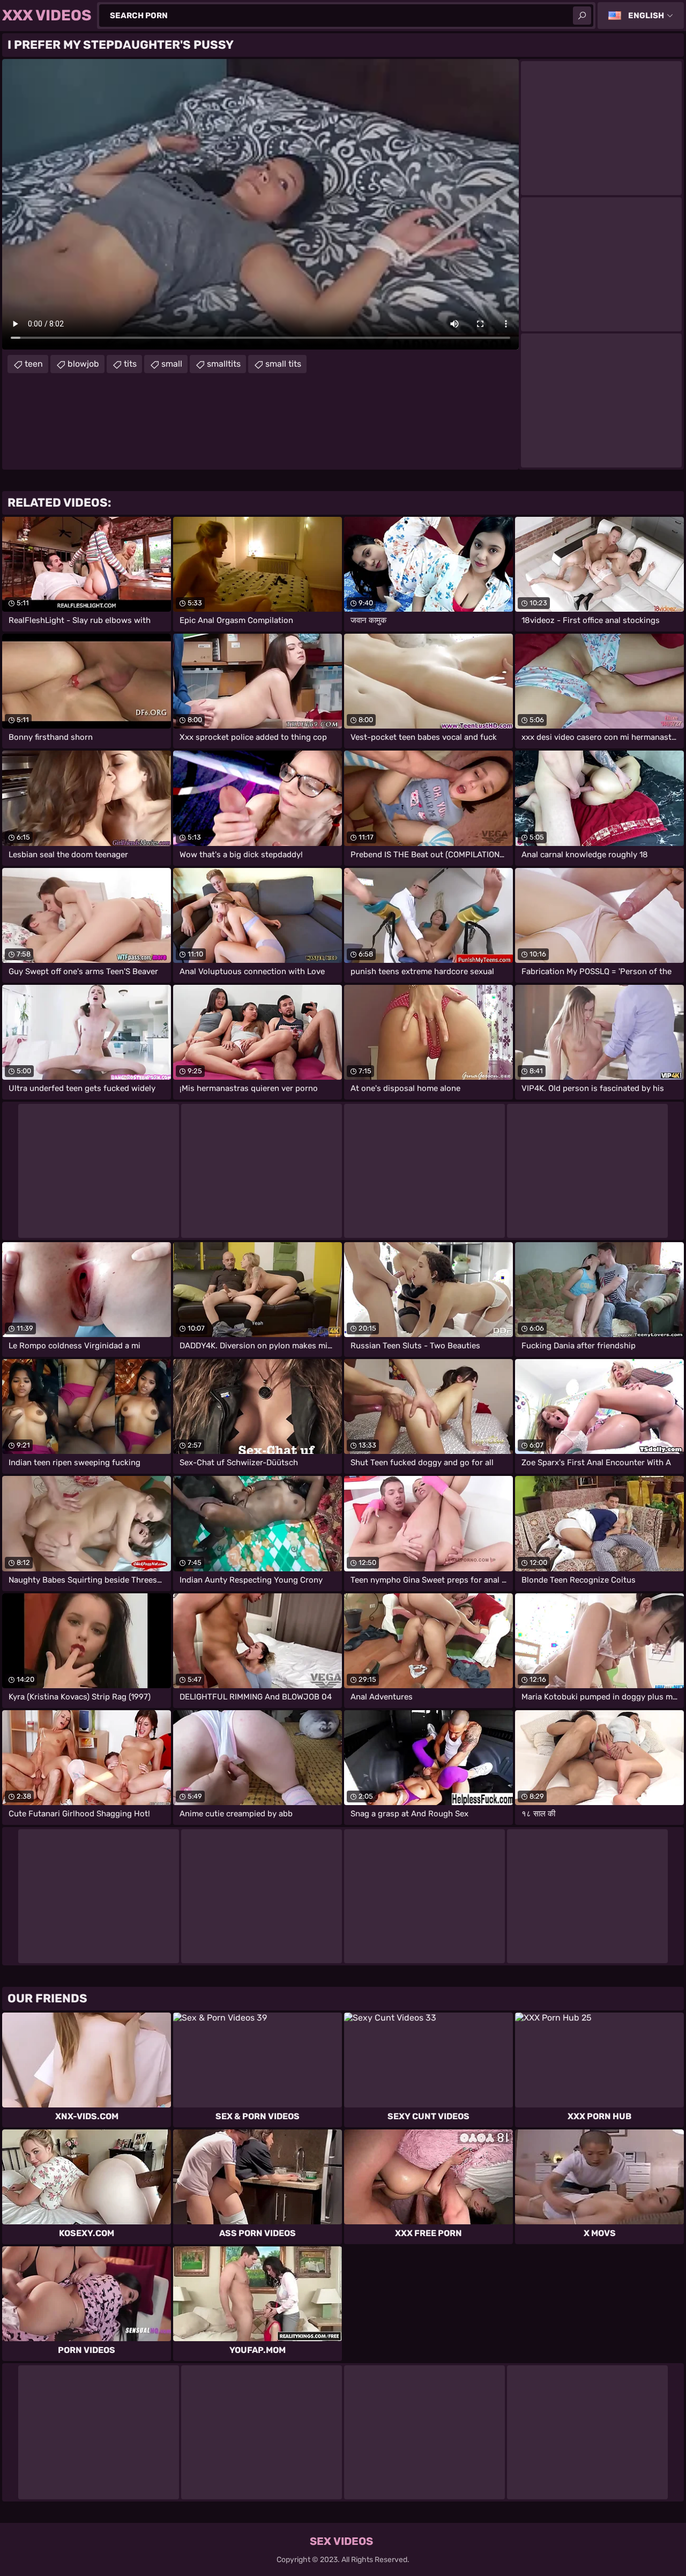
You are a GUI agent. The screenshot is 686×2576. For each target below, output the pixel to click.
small (172, 364)
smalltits (224, 364)
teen (34, 364)
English (646, 16)
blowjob (83, 364)
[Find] (582, 16)
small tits (283, 364)
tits (130, 364)
